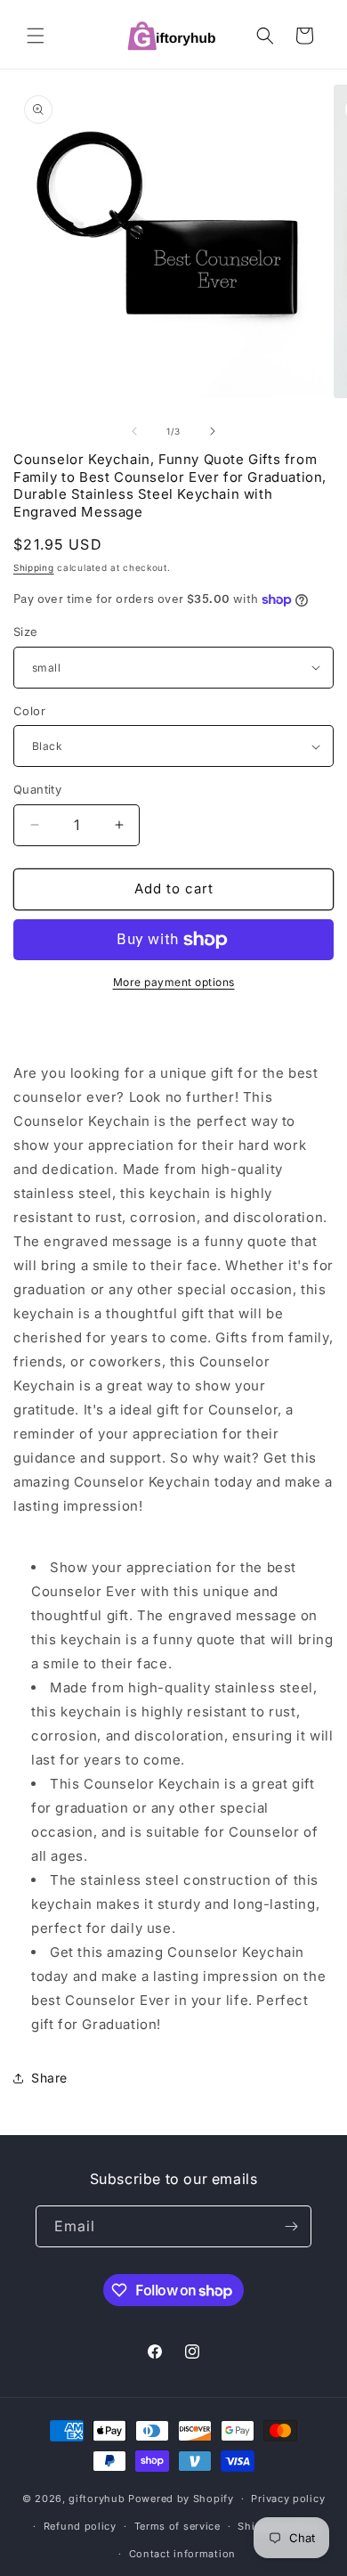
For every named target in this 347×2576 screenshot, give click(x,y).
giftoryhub (97, 2499)
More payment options (174, 982)
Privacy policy (288, 2499)
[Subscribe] (291, 2226)
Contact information (182, 2554)
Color (29, 711)
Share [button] (49, 2078)
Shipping (34, 567)
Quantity (37, 789)
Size (26, 632)
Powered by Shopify (181, 2499)
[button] (36, 36)
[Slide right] (213, 431)
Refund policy (80, 2526)
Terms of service (178, 2526)
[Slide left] (134, 431)
